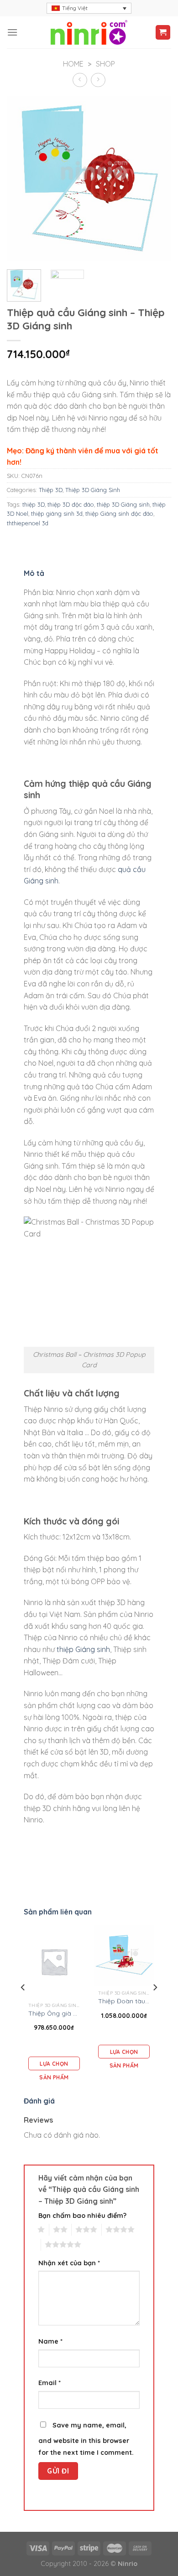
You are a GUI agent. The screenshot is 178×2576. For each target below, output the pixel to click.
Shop (105, 64)
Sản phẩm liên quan (58, 1912)
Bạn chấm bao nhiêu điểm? (82, 2216)
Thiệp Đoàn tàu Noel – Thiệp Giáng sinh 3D (124, 2001)
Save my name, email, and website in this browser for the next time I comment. (86, 2439)
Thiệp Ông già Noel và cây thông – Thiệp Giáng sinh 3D (54, 2013)
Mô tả (34, 573)
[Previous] (23, 2006)
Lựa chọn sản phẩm (54, 2065)
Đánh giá (39, 2101)
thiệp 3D (34, 504)
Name (50, 2341)
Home (73, 64)
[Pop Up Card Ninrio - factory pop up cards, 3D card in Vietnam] (89, 32)
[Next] (155, 2006)
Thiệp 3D (51, 490)
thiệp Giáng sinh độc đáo (119, 513)
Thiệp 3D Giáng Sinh (93, 490)
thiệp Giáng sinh (83, 1649)
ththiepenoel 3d (28, 523)
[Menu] (12, 32)
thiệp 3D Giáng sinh (123, 504)
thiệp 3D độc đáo (71, 504)
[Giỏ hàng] (163, 33)
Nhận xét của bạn (69, 2263)
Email (50, 2383)
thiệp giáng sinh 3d (57, 513)
